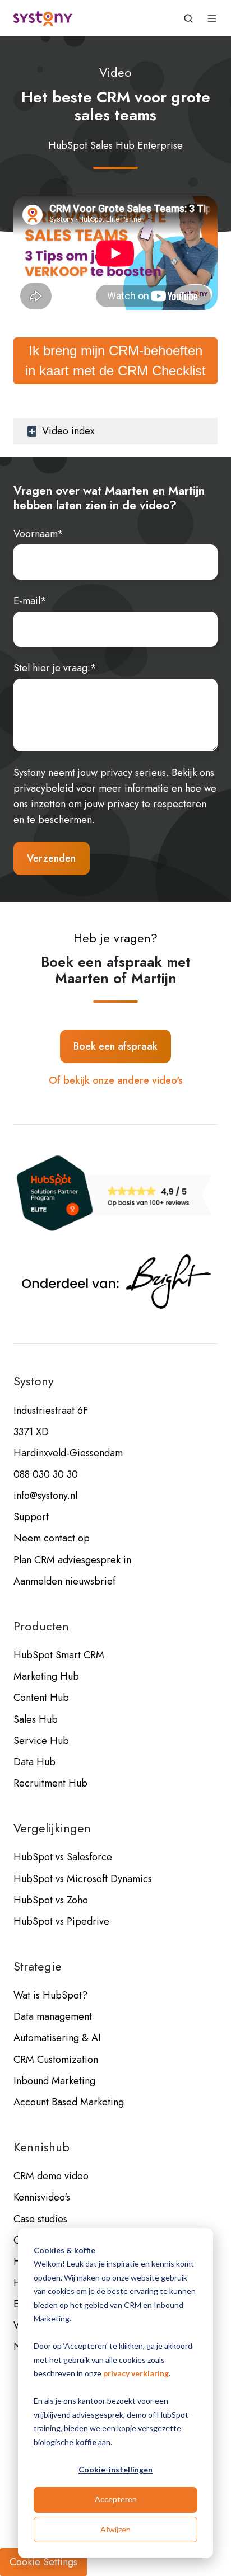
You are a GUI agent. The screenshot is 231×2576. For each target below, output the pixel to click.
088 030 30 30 (46, 1474)
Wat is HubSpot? (50, 1995)
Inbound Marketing (54, 2081)
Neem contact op (52, 1538)
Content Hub (41, 1698)
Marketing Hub (46, 1676)
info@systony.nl (45, 1496)
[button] (188, 18)
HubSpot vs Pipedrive (61, 1921)
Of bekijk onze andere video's (116, 1080)
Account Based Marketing (69, 2102)
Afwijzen (115, 2529)
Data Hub (34, 1762)
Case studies (40, 2219)
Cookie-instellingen (115, 2469)
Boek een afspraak (115, 1046)
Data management (53, 2016)
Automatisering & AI (57, 2038)
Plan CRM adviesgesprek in (72, 1560)
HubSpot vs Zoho (51, 1900)
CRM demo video (51, 2176)
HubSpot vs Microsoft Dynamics (83, 1879)
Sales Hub (36, 1719)
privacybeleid (43, 788)
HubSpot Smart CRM (59, 1655)
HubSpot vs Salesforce (63, 1857)
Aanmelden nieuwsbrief (64, 1581)
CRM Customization (56, 2060)
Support (31, 1517)
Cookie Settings (43, 2562)
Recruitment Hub (50, 1783)
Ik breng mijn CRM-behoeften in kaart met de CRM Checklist (115, 361)
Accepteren (116, 2499)
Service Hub (41, 1741)
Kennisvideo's (42, 2197)
